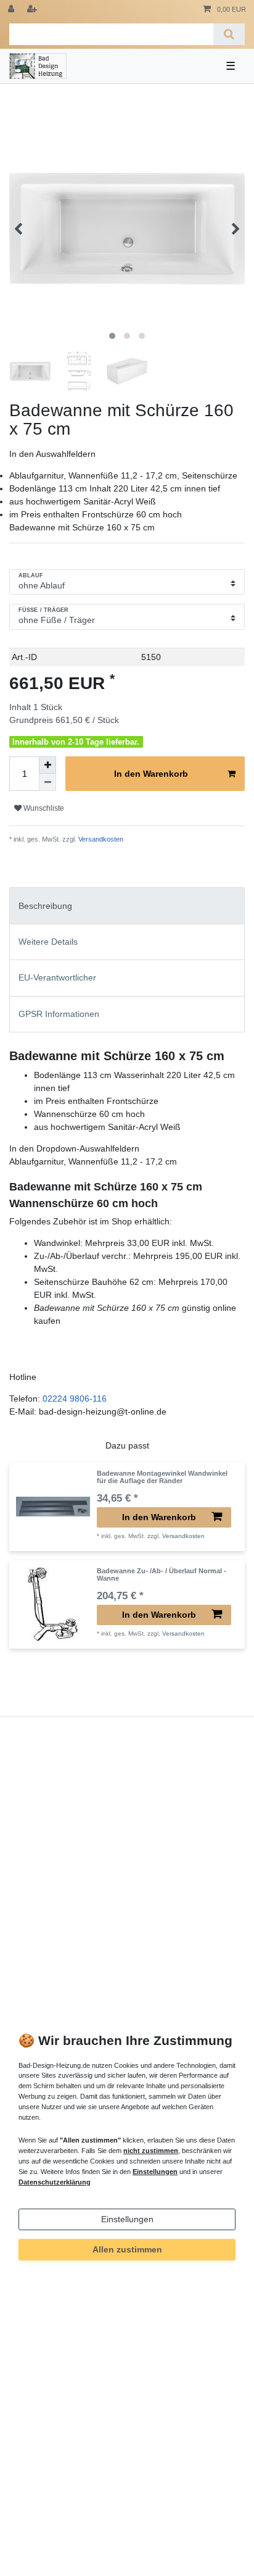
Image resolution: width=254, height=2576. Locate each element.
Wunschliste (43, 808)
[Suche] (229, 34)
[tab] (127, 905)
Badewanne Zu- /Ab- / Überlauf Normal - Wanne (162, 1574)
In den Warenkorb (151, 774)
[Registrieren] (33, 10)
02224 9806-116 (75, 1399)
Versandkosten (100, 839)
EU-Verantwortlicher (57, 977)
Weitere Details (48, 942)
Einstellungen (127, 2219)
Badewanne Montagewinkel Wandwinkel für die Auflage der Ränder (162, 1477)
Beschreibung (45, 906)
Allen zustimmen (127, 2249)
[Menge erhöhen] (47, 765)
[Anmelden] (12, 10)
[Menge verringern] (47, 782)
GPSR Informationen (59, 1014)
